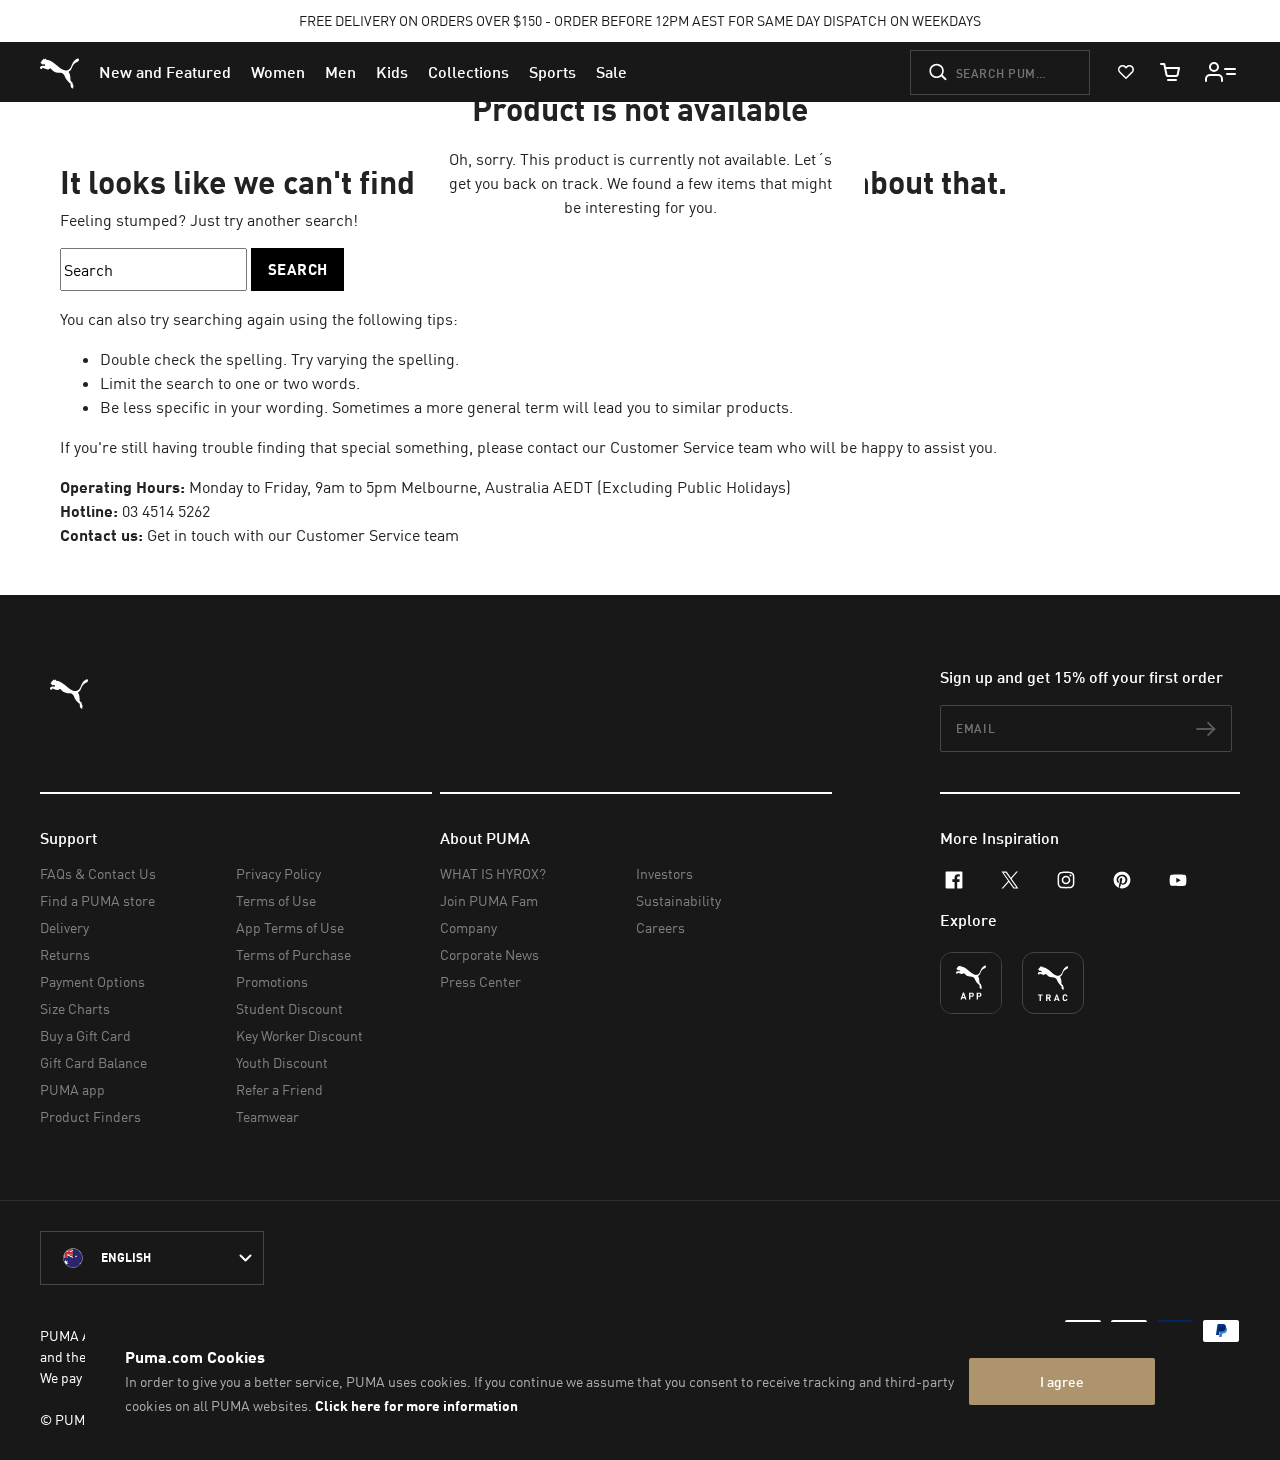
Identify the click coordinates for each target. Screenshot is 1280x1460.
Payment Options (92, 981)
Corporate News (489, 954)
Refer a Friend (279, 1089)
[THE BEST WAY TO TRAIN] (1053, 983)
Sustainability (678, 900)
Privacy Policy (278, 873)
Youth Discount (282, 1062)
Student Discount (289, 1008)
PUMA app (72, 1089)
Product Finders (90, 1116)
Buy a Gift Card (85, 1035)
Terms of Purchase (293, 954)
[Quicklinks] (1221, 72)
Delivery (64, 927)
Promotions (272, 981)
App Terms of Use (290, 927)
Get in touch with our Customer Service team (303, 535)
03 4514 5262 (166, 511)
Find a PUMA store (97, 900)
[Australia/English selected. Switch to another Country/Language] (152, 1258)
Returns (65, 954)
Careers (660, 927)
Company (468, 927)
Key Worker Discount (299, 1035)
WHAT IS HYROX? (493, 873)
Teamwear (267, 1116)
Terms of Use (276, 900)
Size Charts (75, 1008)
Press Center (480, 981)
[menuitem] (165, 72)
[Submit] (938, 72)
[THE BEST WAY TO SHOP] (971, 983)
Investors (664, 873)
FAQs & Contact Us (98, 873)
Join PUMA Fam (489, 900)
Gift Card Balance (93, 1062)
